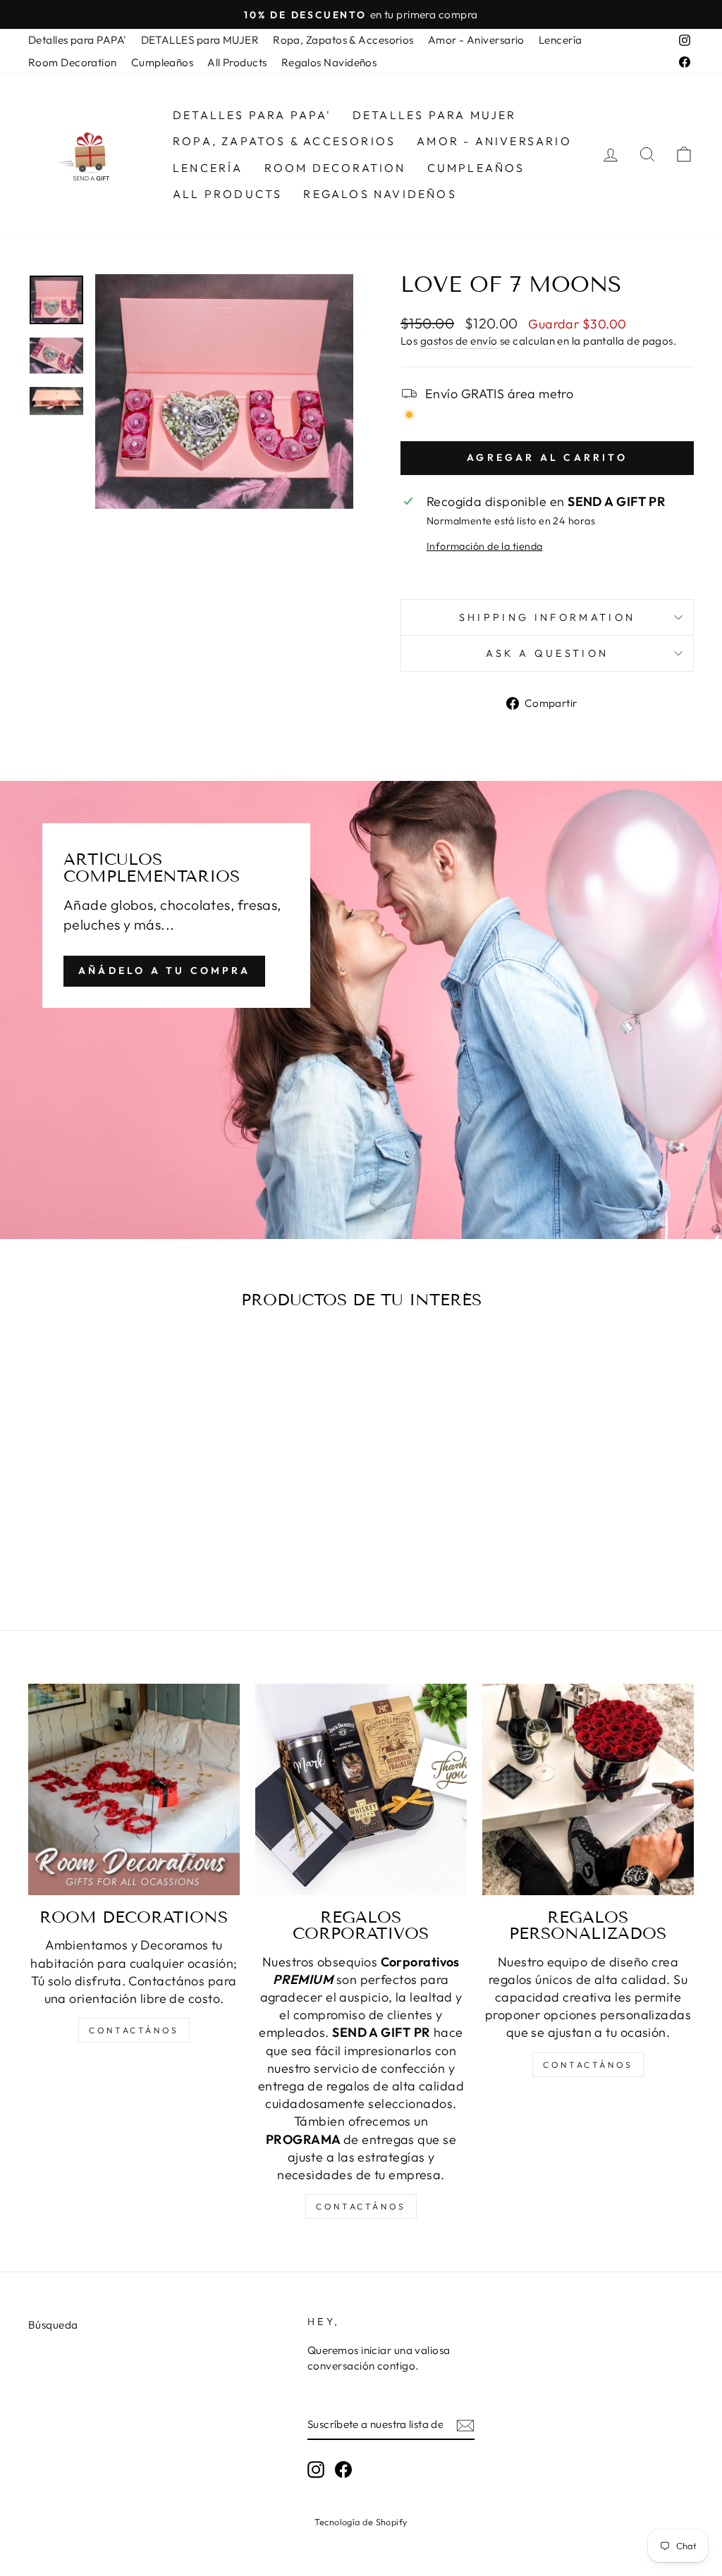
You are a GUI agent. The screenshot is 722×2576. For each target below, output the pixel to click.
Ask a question (547, 653)
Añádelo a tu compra (164, 970)
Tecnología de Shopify (361, 2522)
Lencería (561, 40)
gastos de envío (459, 341)
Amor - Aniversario (476, 40)
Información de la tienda (485, 546)
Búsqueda (53, 2325)
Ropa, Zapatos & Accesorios (343, 40)
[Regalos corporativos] (361, 1789)
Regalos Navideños (329, 62)
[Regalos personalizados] (588, 1789)
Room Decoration (73, 62)
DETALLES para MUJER (200, 40)
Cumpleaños (163, 62)
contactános (134, 2030)
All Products (237, 62)
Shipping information (547, 617)
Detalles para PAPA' (78, 40)
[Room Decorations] (134, 1789)
